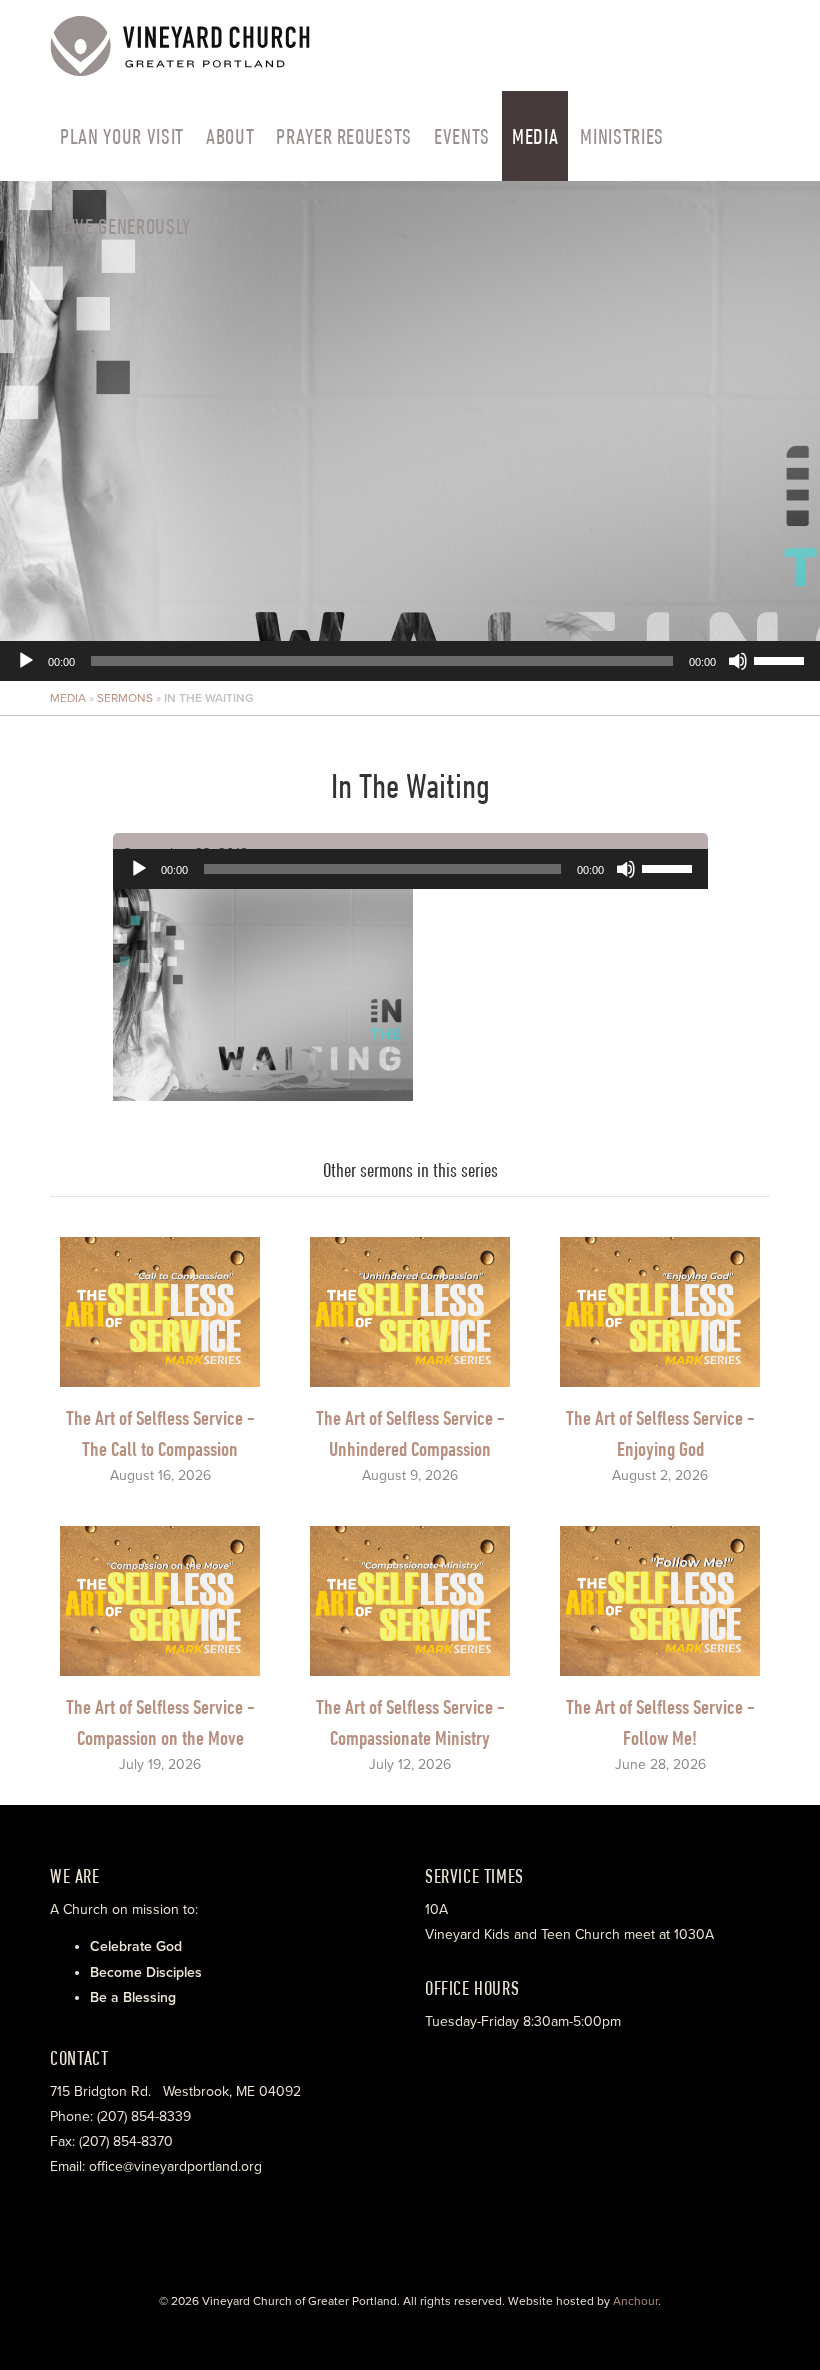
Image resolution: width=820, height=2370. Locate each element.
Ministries (622, 136)
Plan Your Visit (122, 136)
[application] (410, 431)
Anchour (635, 2301)
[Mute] (738, 661)
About (230, 136)
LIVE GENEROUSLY (126, 226)
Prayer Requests (344, 136)
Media (535, 136)
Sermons (125, 698)
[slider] (782, 659)
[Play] (26, 661)
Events (462, 136)
